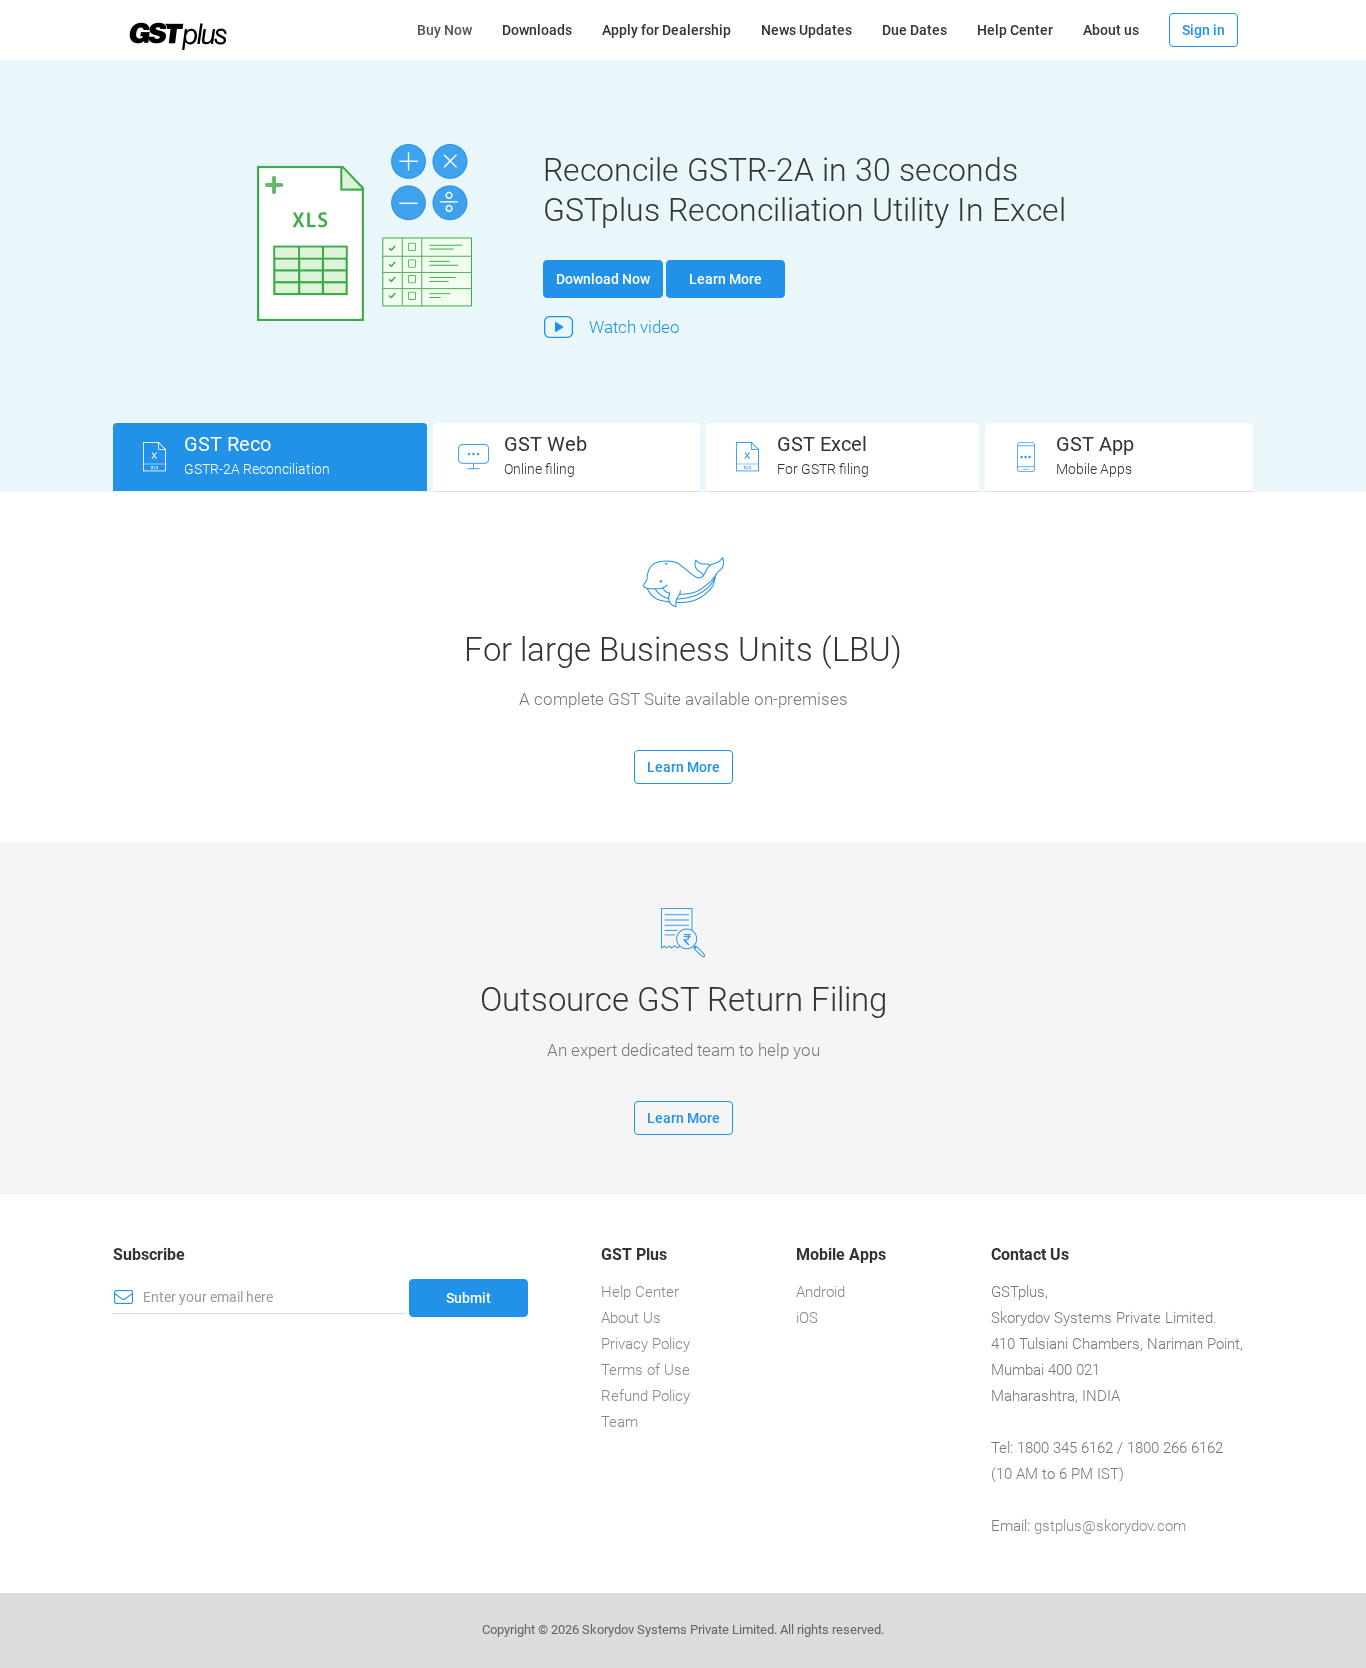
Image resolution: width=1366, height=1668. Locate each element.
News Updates (806, 30)
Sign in (1203, 30)
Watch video (634, 327)
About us (1111, 30)
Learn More (725, 279)
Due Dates (914, 30)
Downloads (537, 30)
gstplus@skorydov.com (1110, 1526)
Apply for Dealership (666, 30)
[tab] (270, 457)
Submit (468, 1298)
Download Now (603, 279)
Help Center (1015, 30)
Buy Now (452, 29)
